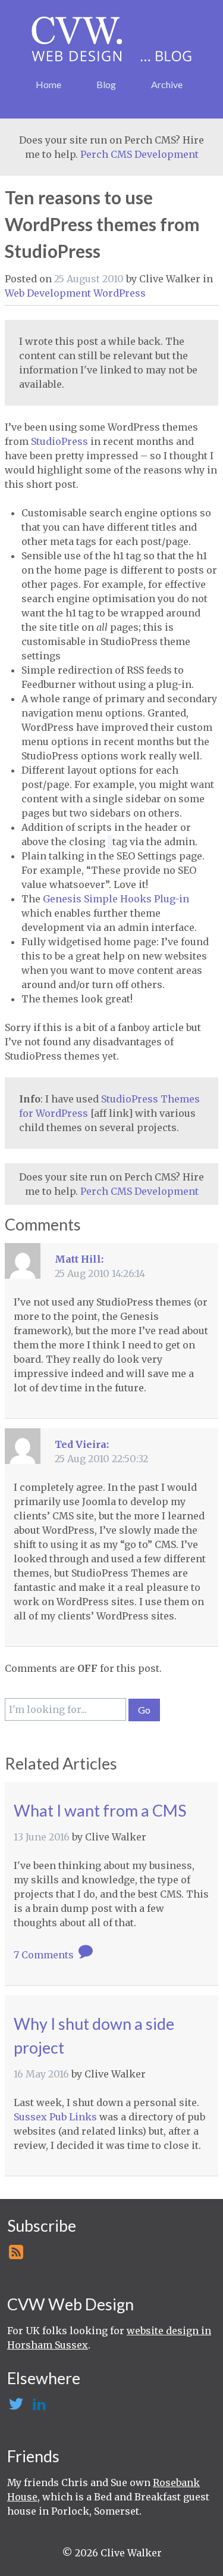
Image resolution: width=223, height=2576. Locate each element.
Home (48, 84)
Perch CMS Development (139, 154)
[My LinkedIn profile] (38, 2407)
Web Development (49, 293)
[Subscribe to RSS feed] (15, 2256)
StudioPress (59, 441)
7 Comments (45, 1955)
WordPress (120, 293)
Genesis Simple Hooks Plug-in (116, 899)
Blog (106, 84)
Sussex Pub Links (55, 2117)
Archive (167, 84)
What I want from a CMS (100, 1810)
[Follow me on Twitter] (15, 2407)
